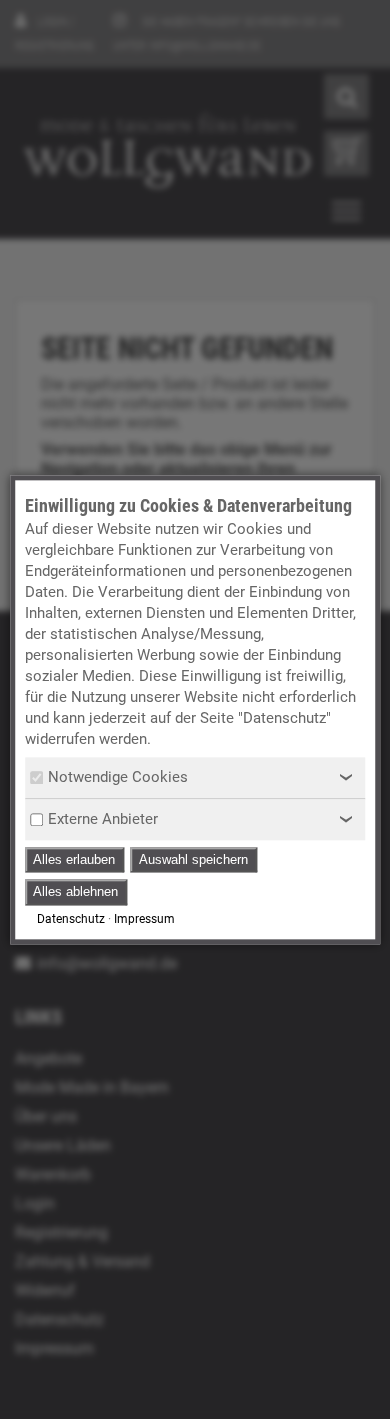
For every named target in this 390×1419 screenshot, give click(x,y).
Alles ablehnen (75, 892)
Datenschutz (71, 919)
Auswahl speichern (193, 859)
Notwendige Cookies (118, 777)
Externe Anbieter (103, 819)
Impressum (144, 919)
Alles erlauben (74, 859)
